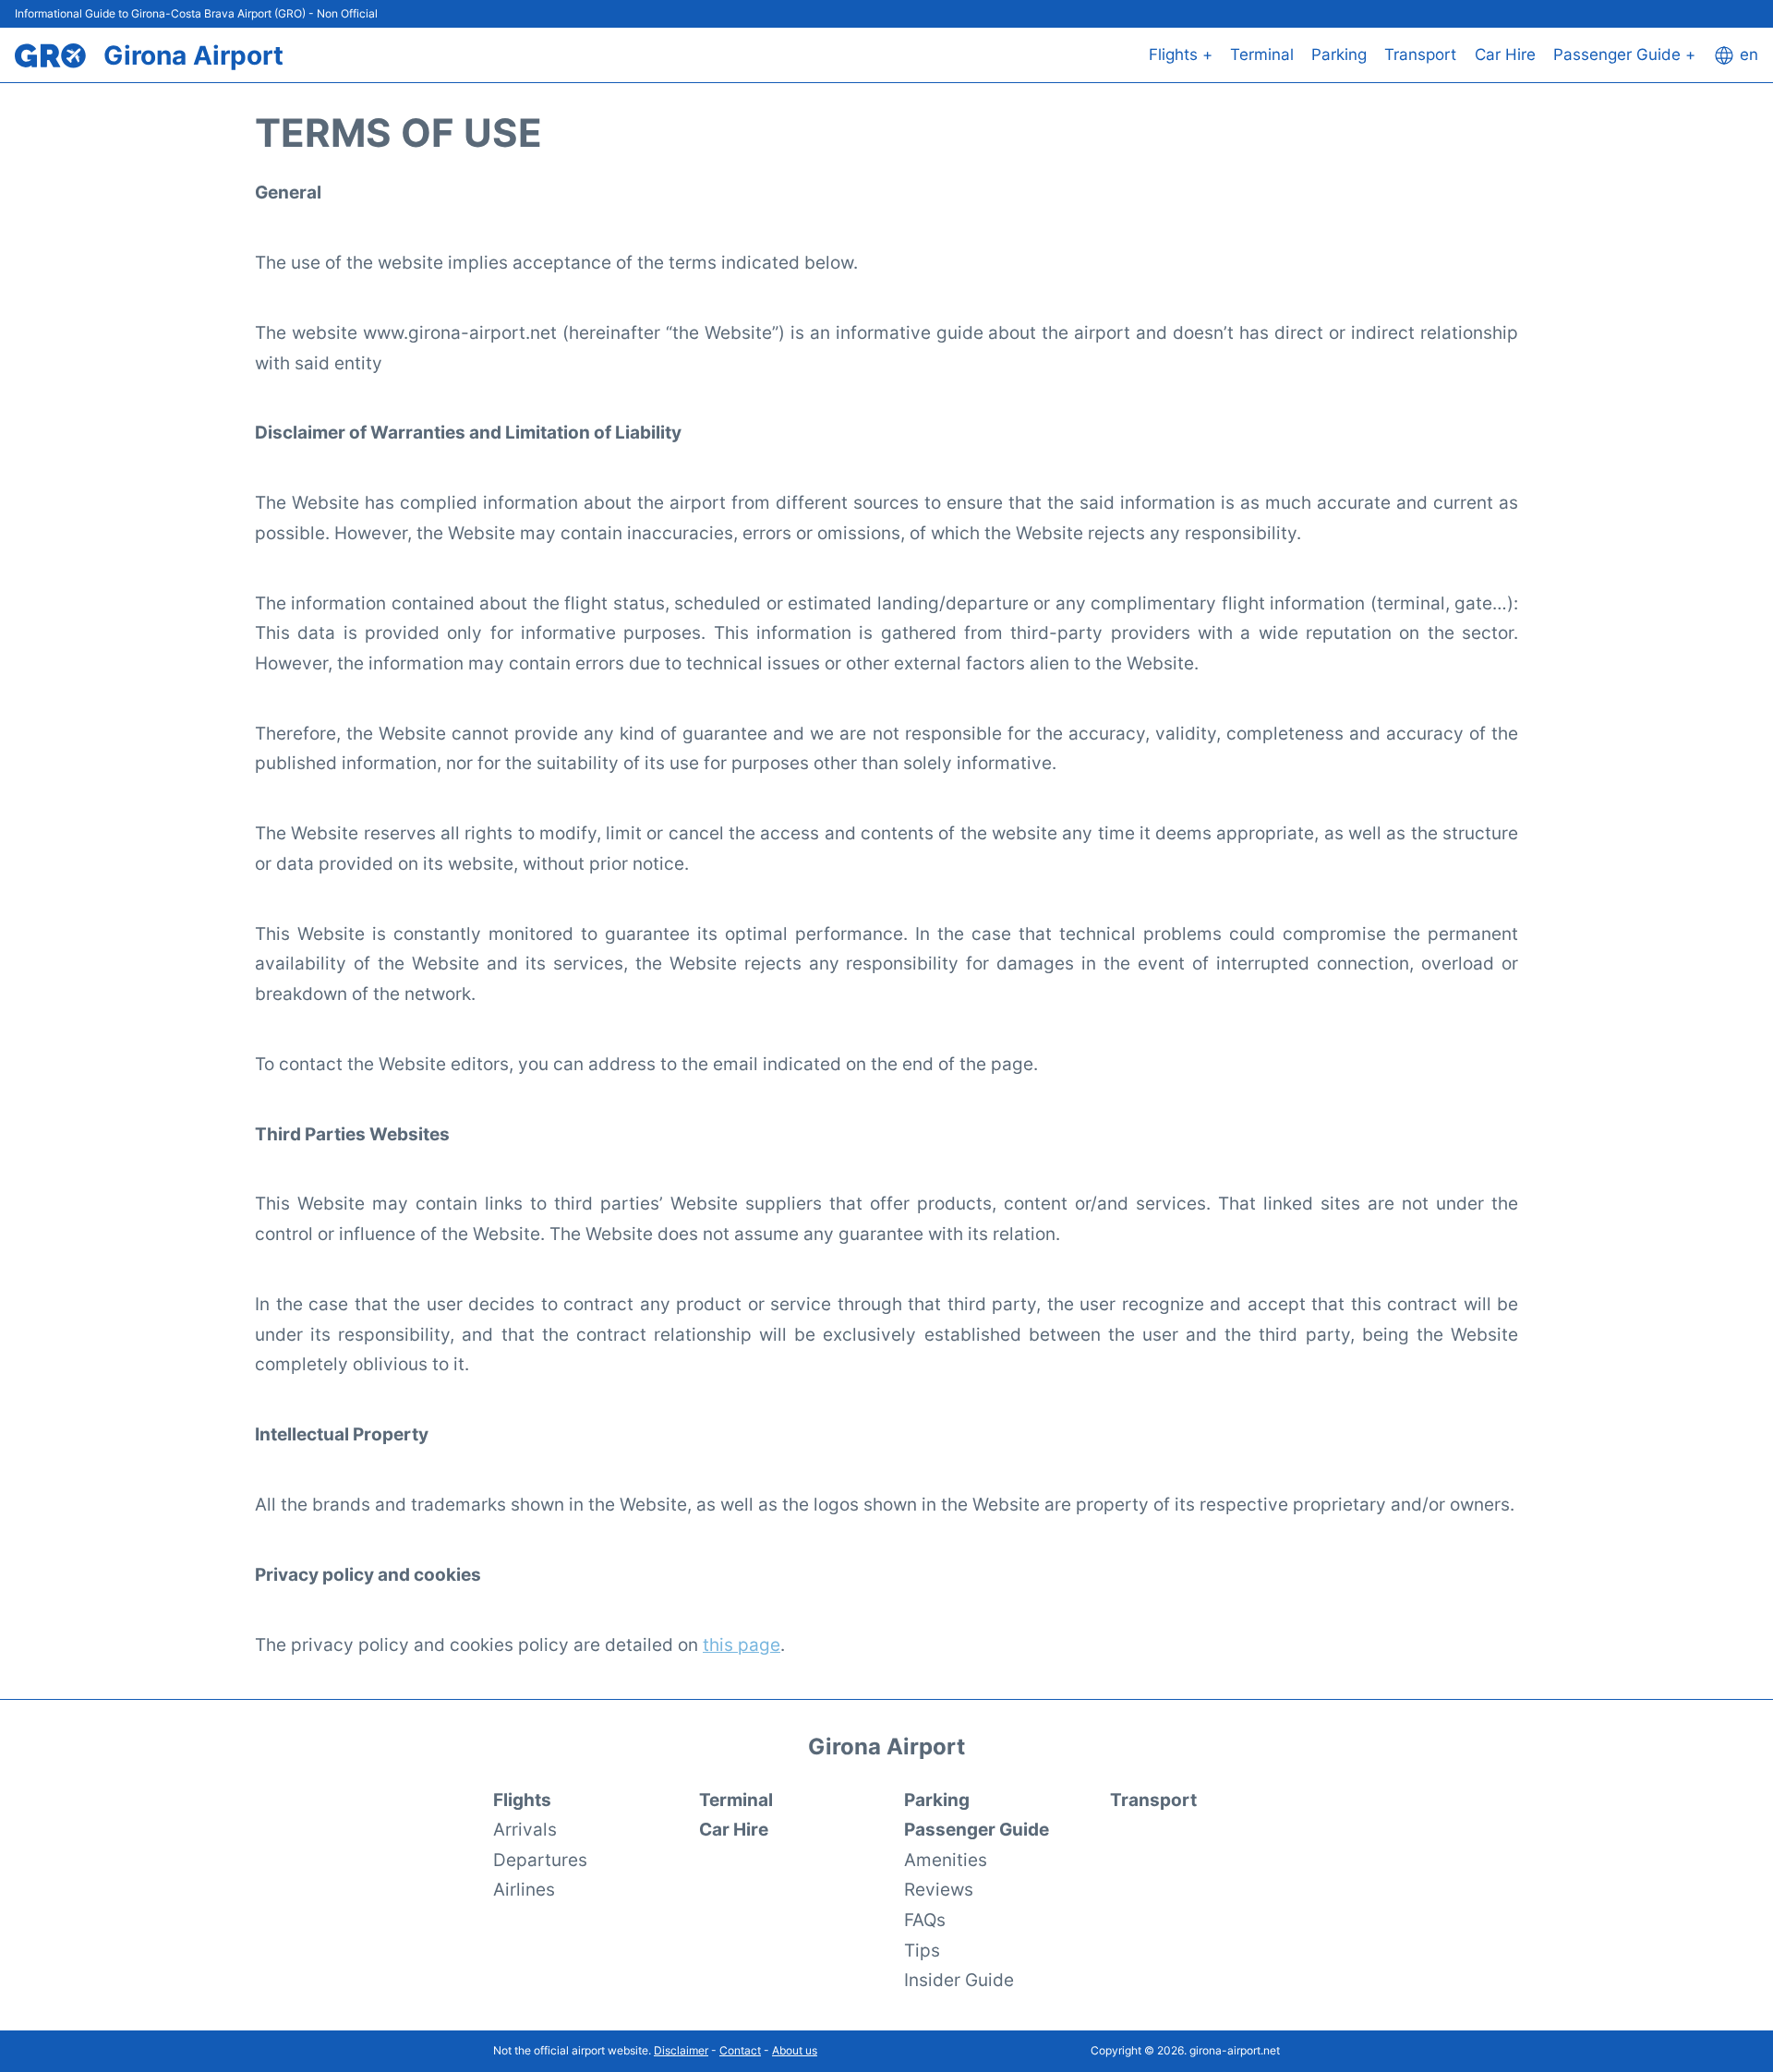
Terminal (1262, 54)
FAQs (925, 1920)
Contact (740, 2050)
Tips (922, 1950)
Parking (1339, 54)
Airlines (524, 1889)
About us (795, 2050)
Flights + (1181, 54)
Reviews (939, 1889)
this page (742, 1644)
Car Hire (1505, 54)
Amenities (946, 1860)
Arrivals (525, 1829)
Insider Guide (959, 1980)
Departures (540, 1860)
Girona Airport (193, 55)
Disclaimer (681, 2050)
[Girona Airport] (50, 56)
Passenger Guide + (1624, 54)
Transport (1420, 54)
